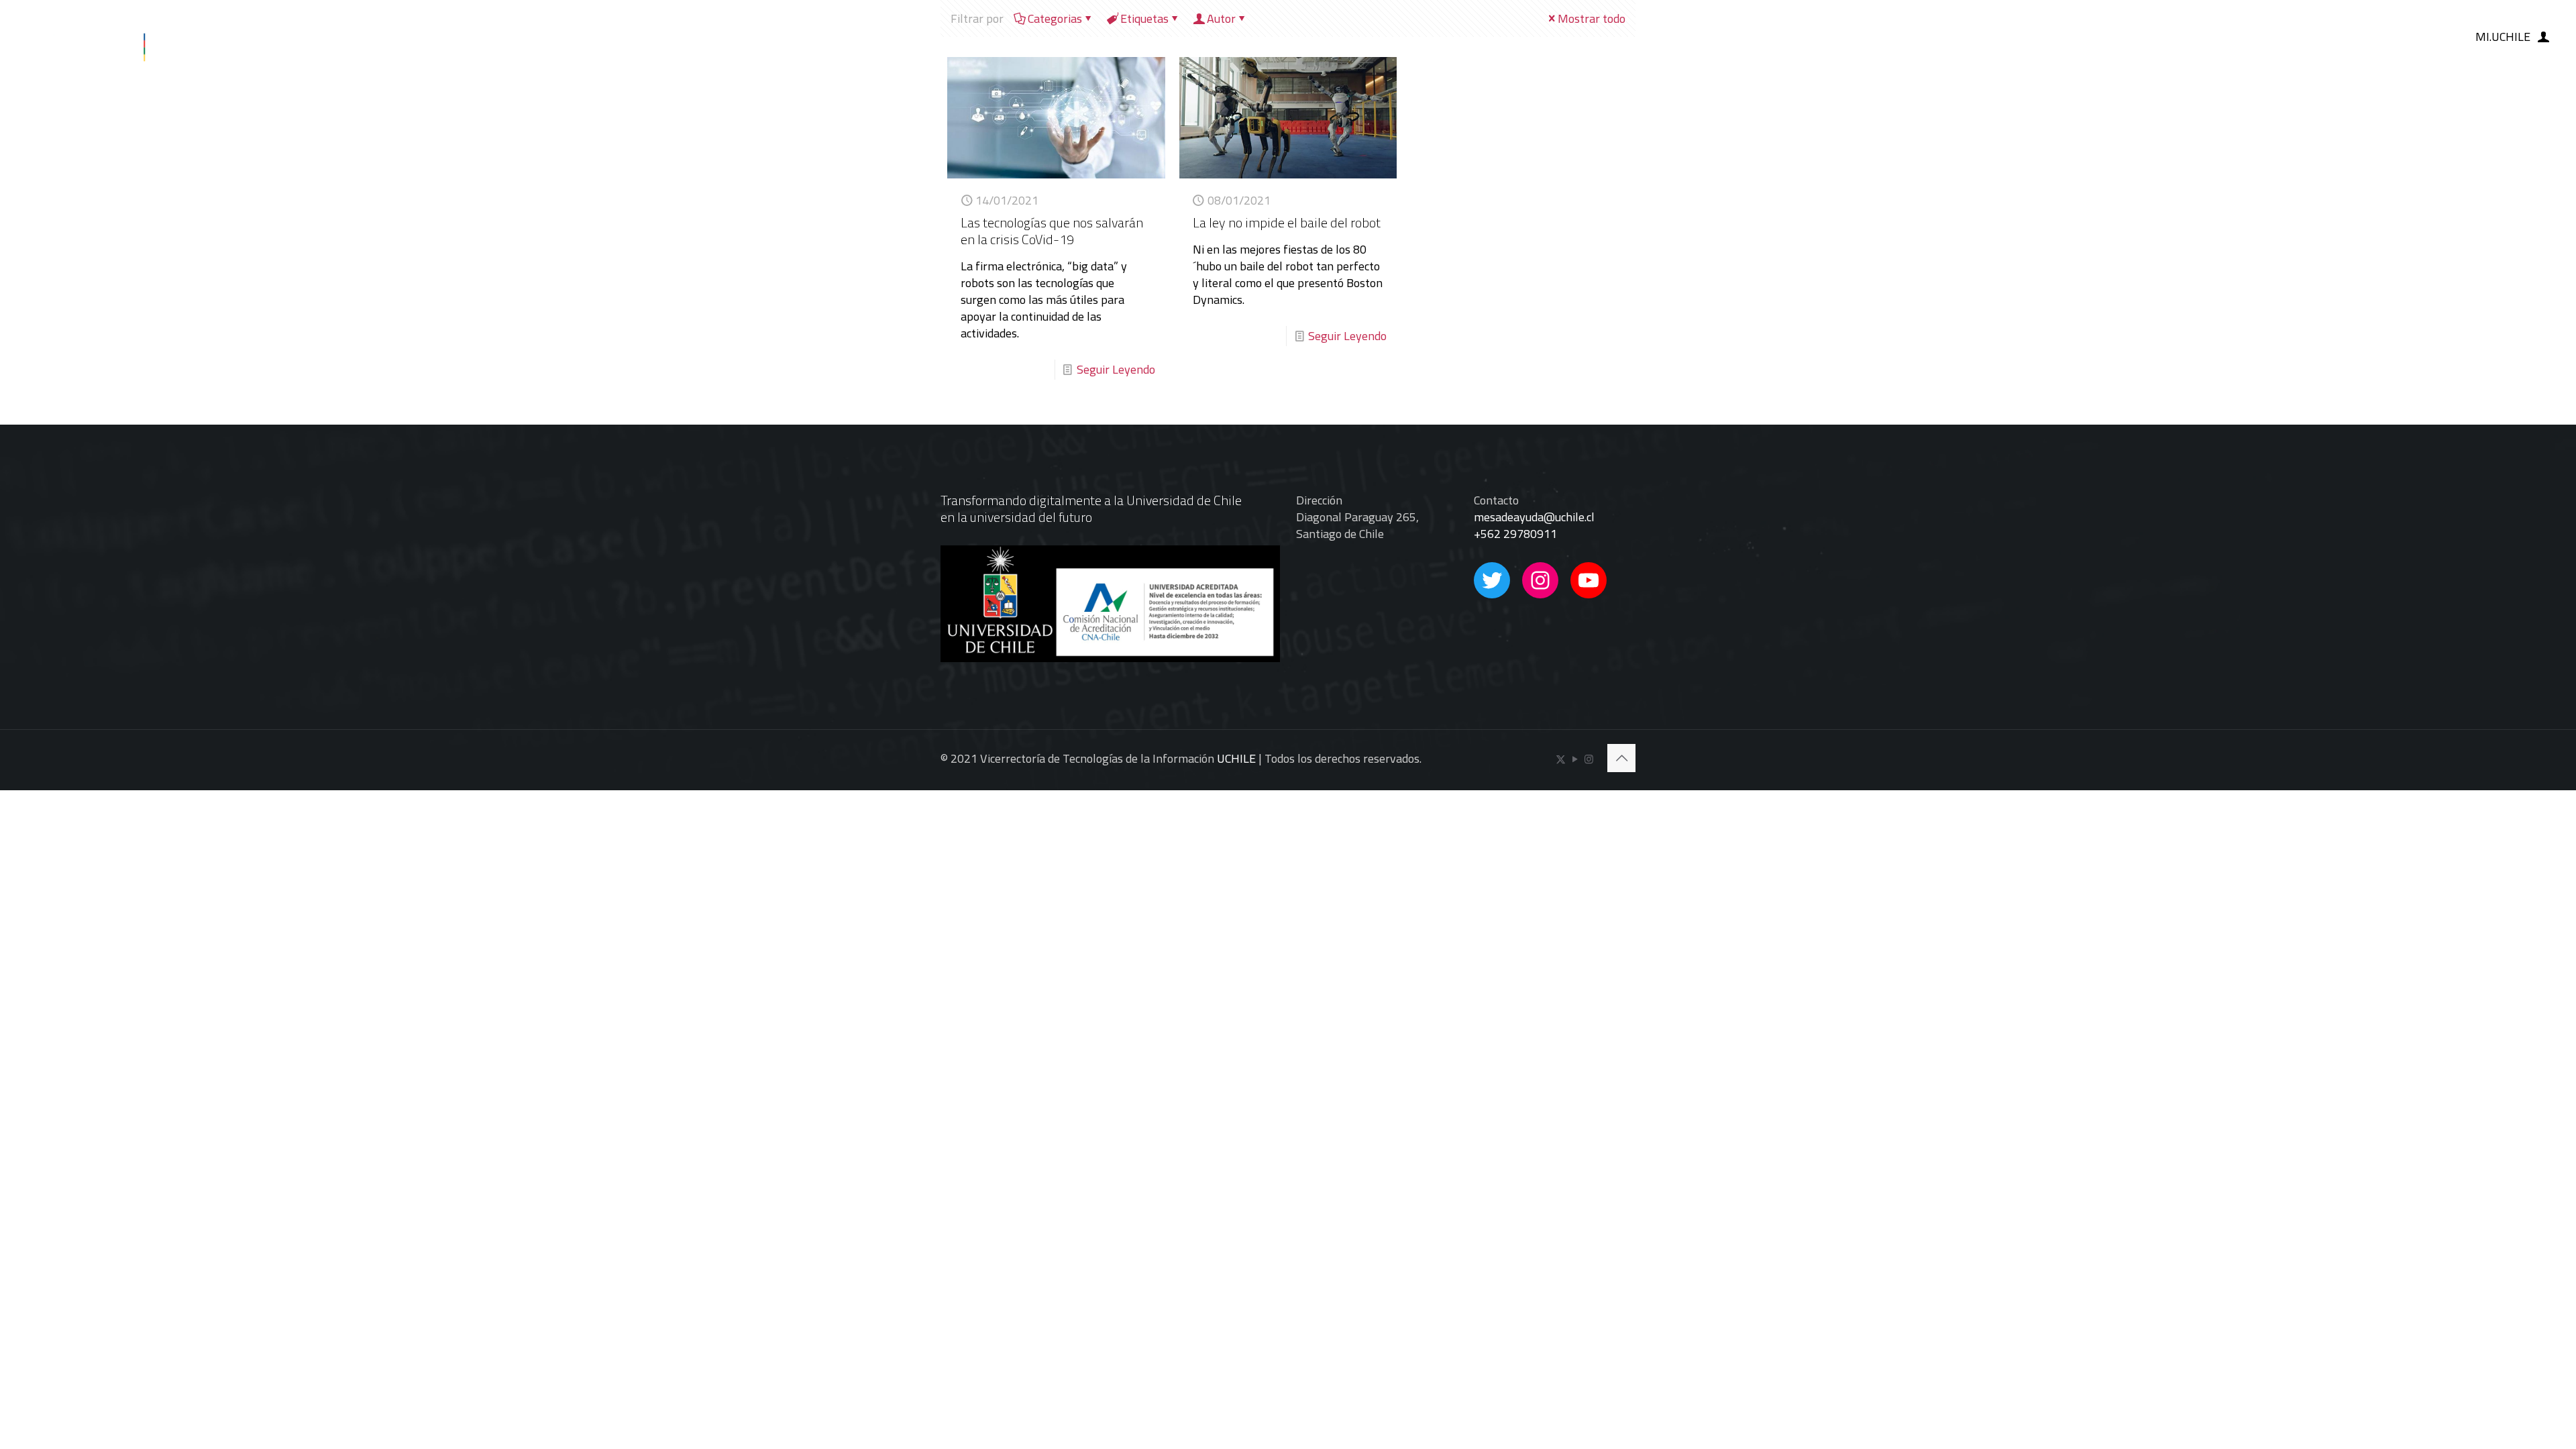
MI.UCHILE (2503, 37)
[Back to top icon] (1621, 758)
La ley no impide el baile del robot (1287, 222)
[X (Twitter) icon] (1561, 759)
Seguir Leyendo (1116, 369)
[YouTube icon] (1575, 759)
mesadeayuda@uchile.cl (1534, 517)
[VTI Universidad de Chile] (119, 37)
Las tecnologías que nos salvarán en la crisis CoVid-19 (1052, 231)
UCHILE (1236, 758)
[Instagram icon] (1589, 759)
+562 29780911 (1515, 534)
